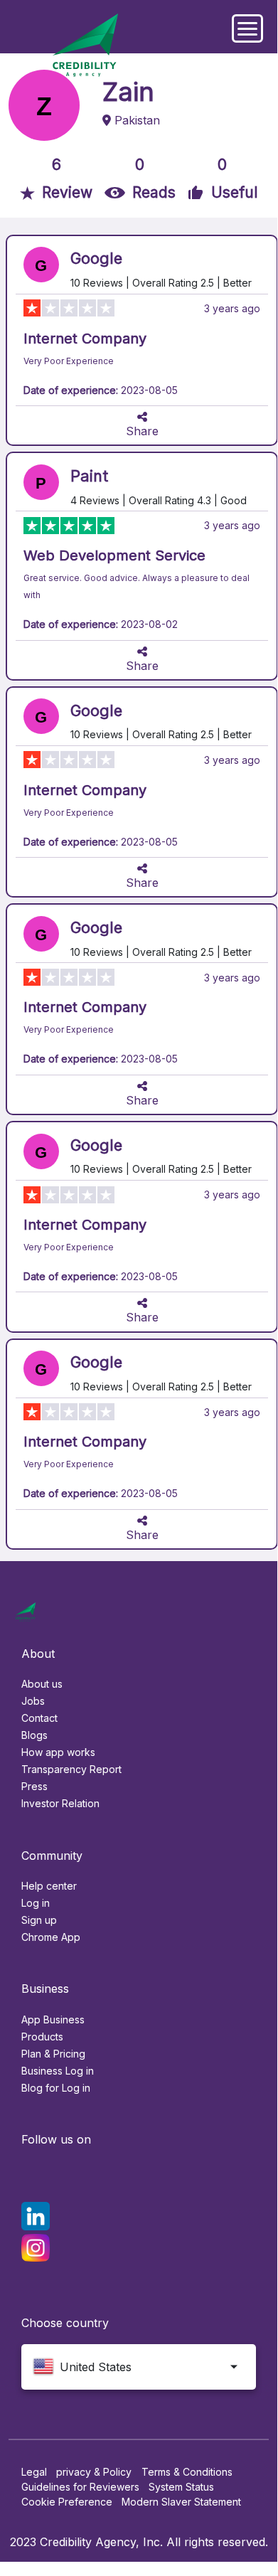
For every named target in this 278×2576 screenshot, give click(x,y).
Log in (36, 1903)
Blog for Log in (56, 2088)
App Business (53, 2019)
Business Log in (58, 2071)
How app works (58, 1752)
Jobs (33, 1701)
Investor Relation (60, 1803)
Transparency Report (71, 1769)
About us (42, 1684)
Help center (49, 1886)
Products (42, 2037)
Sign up (39, 1920)
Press (34, 1786)
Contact (39, 1718)
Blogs (34, 1735)
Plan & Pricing (53, 2054)
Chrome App (51, 1937)
